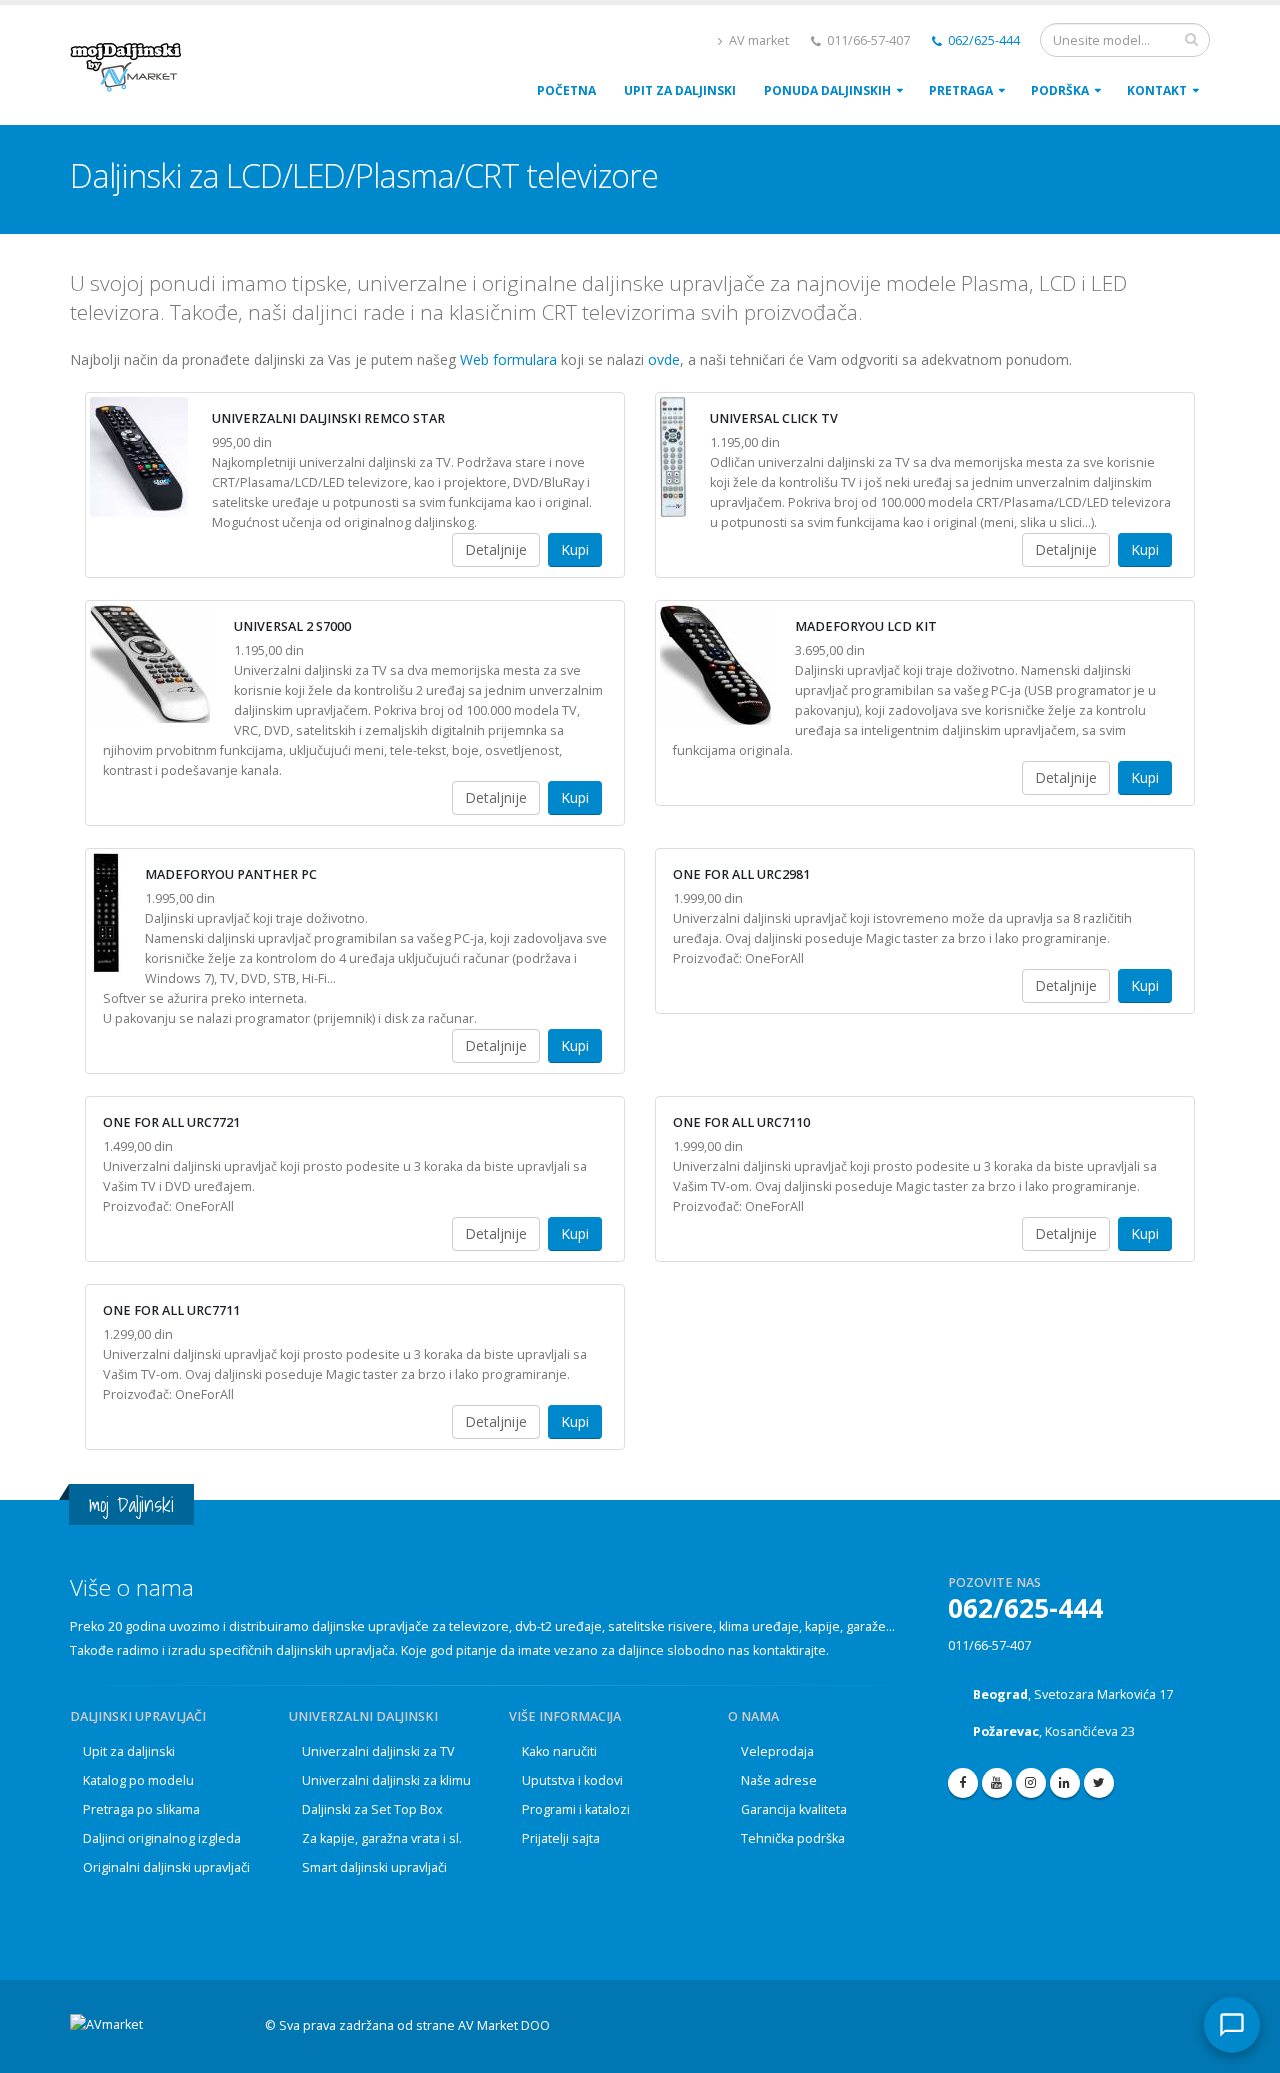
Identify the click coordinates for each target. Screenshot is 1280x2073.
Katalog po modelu (138, 1780)
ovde (664, 359)
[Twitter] (1099, 1783)
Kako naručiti (559, 1751)
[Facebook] (963, 1783)
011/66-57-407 (989, 1645)
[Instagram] (1031, 1783)
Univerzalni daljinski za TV (378, 1751)
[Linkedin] (1065, 1783)
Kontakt (1157, 90)
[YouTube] (997, 1783)
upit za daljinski (680, 90)
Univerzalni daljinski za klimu (386, 1780)
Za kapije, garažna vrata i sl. (382, 1838)
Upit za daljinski (129, 1751)
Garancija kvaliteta (794, 1809)
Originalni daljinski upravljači (166, 1867)
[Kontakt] (1232, 2025)
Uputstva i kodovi (572, 1780)
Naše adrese (779, 1780)
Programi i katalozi (576, 1809)
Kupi (575, 549)
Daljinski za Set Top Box (372, 1809)
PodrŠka (1060, 90)
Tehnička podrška (793, 1838)
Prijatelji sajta (561, 1838)
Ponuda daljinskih (827, 90)
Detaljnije (496, 549)
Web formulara (508, 359)
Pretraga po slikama (141, 1809)
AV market (757, 40)
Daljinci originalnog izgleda (162, 1838)
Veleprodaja (777, 1751)
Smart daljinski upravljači (374, 1867)
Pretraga (961, 90)
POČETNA (566, 90)
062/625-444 (982, 40)
